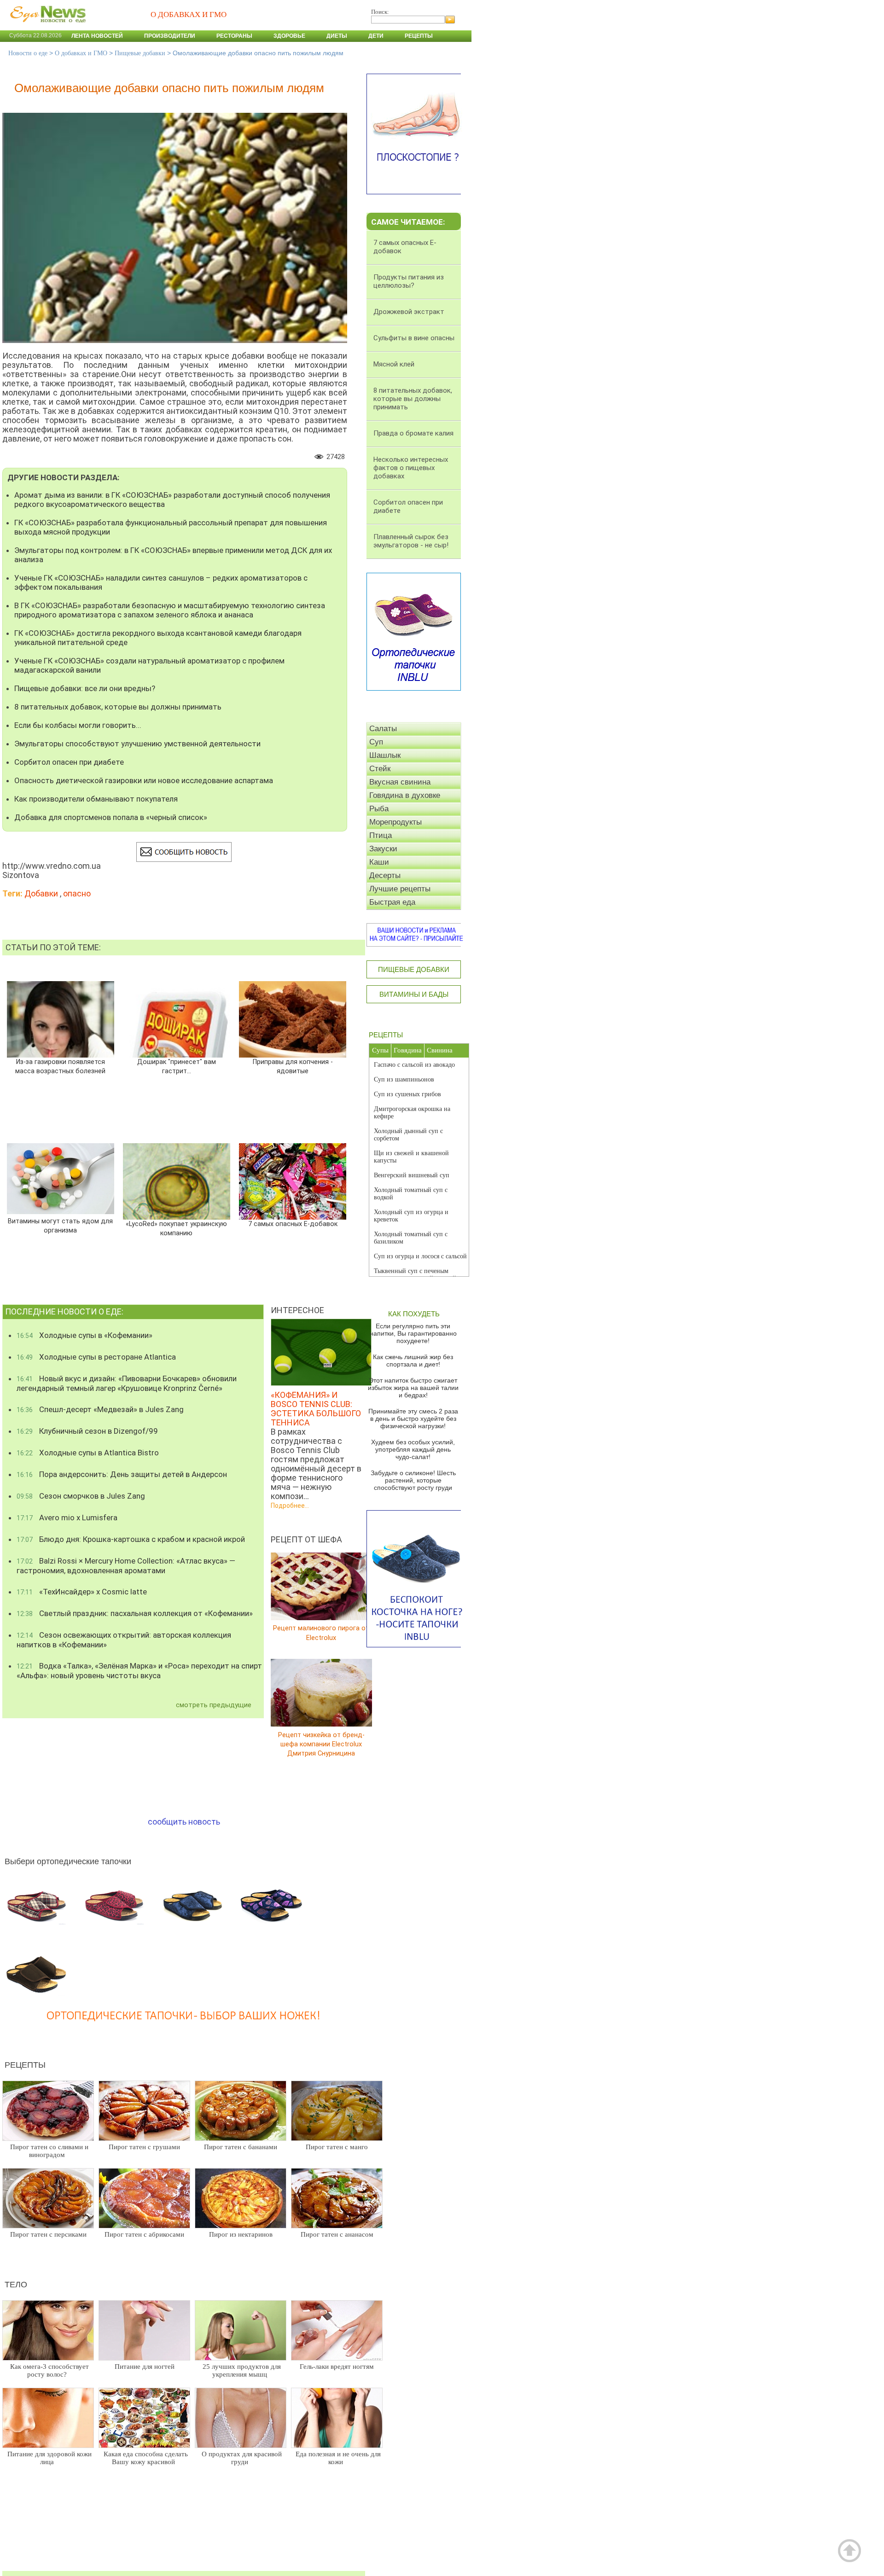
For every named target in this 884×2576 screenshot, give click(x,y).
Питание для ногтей (145, 2367)
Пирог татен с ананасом (337, 2234)
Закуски (383, 849)
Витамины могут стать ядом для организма (60, 1226)
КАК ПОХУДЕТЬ (414, 1314)
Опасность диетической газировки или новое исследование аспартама (144, 780)
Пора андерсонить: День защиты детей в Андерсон (122, 1474)
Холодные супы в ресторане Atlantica (96, 1357)
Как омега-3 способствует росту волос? (49, 2370)
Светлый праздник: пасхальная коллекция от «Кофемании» (135, 1613)
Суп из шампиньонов (404, 1079)
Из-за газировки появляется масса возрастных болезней (60, 1067)
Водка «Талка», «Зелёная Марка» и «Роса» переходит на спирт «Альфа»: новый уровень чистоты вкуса (139, 1671)
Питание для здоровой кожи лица (49, 2458)
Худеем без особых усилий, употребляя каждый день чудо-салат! (413, 1449)
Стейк (380, 769)
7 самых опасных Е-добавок (293, 1224)
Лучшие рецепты (400, 889)
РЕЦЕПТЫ (386, 1035)
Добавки (41, 893)
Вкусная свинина (400, 782)
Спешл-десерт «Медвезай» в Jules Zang (100, 1409)
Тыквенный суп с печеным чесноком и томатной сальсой (415, 1275)
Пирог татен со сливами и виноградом (49, 2151)
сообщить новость (184, 1822)
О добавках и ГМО (81, 53)
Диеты (337, 36)
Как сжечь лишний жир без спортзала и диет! (413, 1361)
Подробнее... (290, 1506)
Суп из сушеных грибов (407, 1094)
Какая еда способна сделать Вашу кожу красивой (146, 2458)
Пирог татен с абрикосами (144, 2234)
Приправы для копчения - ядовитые (293, 1067)
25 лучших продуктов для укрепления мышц (242, 2370)
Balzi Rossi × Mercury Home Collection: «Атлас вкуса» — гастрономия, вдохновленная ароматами (126, 1566)
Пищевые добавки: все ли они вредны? (85, 688)
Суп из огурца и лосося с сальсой (420, 1256)
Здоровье (289, 36)
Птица (381, 835)
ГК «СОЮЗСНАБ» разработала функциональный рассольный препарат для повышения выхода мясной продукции (171, 527)
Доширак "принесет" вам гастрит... (177, 1067)
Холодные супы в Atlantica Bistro (88, 1453)
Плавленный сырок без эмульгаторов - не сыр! (411, 541)
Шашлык (385, 755)
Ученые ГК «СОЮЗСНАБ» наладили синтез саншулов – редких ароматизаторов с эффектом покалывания (161, 582)
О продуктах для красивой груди (242, 2458)
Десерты (385, 875)
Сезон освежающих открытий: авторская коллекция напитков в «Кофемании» (124, 1640)
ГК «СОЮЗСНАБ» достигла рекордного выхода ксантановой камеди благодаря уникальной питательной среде (158, 638)
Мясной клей (394, 364)
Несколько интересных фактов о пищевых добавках (411, 468)
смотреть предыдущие (214, 1705)
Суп (376, 742)
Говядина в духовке (405, 795)
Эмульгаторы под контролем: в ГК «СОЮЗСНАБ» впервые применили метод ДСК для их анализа (173, 555)
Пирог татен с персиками (48, 2234)
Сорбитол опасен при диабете (69, 762)
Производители (170, 36)
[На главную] (46, 27)
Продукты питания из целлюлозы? (409, 281)
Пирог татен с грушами (144, 2147)
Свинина (440, 1050)
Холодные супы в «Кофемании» (84, 1335)
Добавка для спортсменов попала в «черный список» (111, 817)
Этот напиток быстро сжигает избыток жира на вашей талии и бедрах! (413, 1388)
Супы (380, 1050)
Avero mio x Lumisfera (67, 1518)
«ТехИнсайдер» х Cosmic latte (82, 1592)
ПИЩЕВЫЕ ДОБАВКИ (414, 969)
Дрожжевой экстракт (409, 312)
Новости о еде (28, 53)
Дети (376, 36)
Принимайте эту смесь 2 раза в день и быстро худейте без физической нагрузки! (413, 1419)
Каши (379, 862)
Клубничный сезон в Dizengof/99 (87, 1431)
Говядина (408, 1050)
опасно (77, 893)
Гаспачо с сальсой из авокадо (414, 1065)
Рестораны (234, 36)
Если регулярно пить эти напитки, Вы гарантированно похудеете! (413, 1333)
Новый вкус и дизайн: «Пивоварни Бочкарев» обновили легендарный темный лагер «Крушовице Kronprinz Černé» (127, 1383)
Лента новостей (97, 36)
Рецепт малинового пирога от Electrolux (321, 1633)
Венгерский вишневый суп (412, 1175)
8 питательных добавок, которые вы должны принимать (118, 707)
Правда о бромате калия (413, 433)
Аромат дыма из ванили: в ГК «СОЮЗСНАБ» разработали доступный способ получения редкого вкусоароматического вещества (172, 500)
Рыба (379, 809)
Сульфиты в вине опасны (414, 338)
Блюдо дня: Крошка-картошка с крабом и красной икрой (131, 1539)
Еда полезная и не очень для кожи (338, 2458)
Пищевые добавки (140, 53)
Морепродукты (395, 822)
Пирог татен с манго (337, 2147)
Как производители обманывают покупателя (96, 799)
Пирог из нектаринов (241, 2234)
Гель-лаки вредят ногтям (337, 2367)
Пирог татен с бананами (241, 2147)
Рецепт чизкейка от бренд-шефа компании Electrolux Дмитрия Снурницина (321, 1744)
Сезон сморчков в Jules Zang (81, 1496)
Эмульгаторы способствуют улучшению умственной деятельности (137, 744)
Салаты (383, 729)
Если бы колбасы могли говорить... (78, 725)
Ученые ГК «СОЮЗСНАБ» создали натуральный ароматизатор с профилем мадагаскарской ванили (149, 665)
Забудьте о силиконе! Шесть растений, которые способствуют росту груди (413, 1480)
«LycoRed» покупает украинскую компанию (176, 1229)
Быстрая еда (392, 902)
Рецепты (419, 36)
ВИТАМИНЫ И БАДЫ (414, 994)
